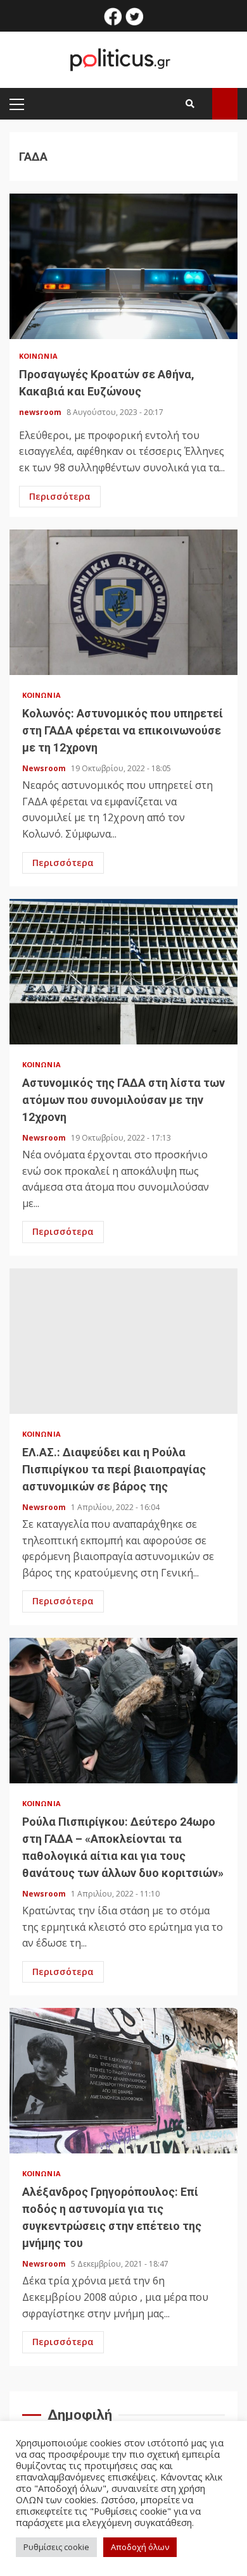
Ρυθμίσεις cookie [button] (56, 2547)
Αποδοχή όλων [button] (140, 2547)
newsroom (41, 412)
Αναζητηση (225, 104)
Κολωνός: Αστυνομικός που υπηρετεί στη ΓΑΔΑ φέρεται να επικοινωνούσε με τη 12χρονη (123, 602)
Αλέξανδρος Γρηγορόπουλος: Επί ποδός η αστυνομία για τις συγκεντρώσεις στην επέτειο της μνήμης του (123, 2081)
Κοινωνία (38, 356)
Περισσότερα (60, 496)
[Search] (190, 104)
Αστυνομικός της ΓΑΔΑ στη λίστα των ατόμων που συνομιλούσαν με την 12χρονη (123, 972)
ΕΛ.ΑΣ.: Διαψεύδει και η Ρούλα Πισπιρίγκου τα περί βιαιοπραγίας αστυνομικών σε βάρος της (123, 1341)
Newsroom (45, 768)
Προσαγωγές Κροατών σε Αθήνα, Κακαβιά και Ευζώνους (123, 266)
